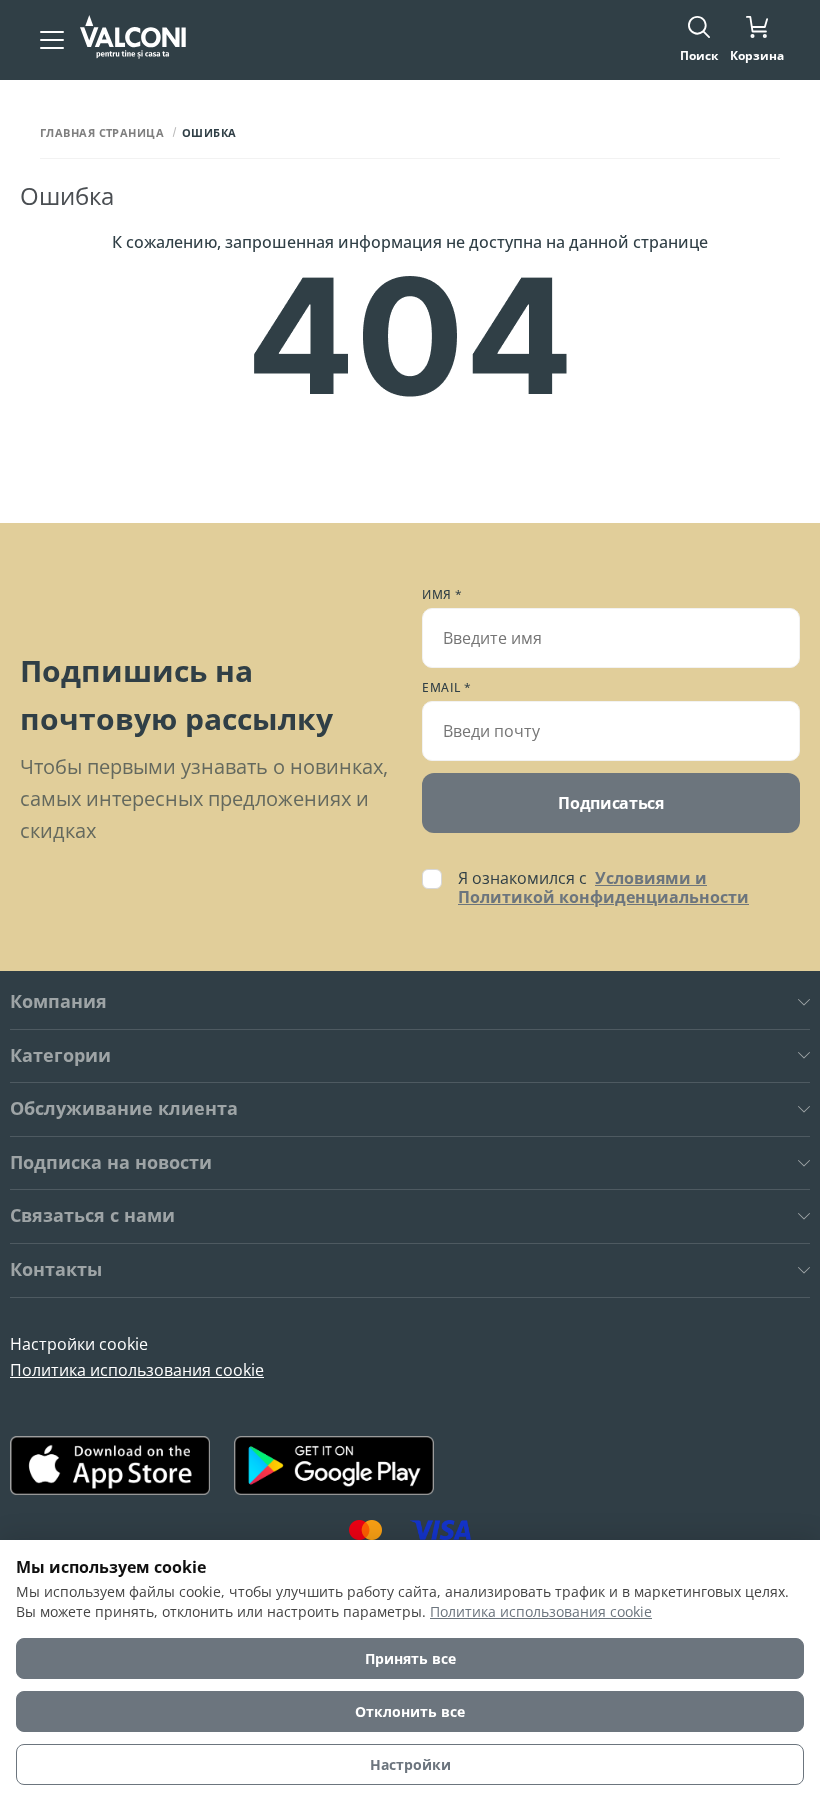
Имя (442, 595)
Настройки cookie (79, 1344)
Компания (58, 1002)
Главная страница (102, 132)
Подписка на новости (111, 1163)
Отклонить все (410, 1711)
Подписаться (610, 803)
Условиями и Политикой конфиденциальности (603, 887)
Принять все (410, 1658)
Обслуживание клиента (124, 1109)
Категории (60, 1056)
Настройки (410, 1764)
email (447, 688)
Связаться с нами (92, 1216)
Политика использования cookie (137, 1370)
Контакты (56, 1270)
